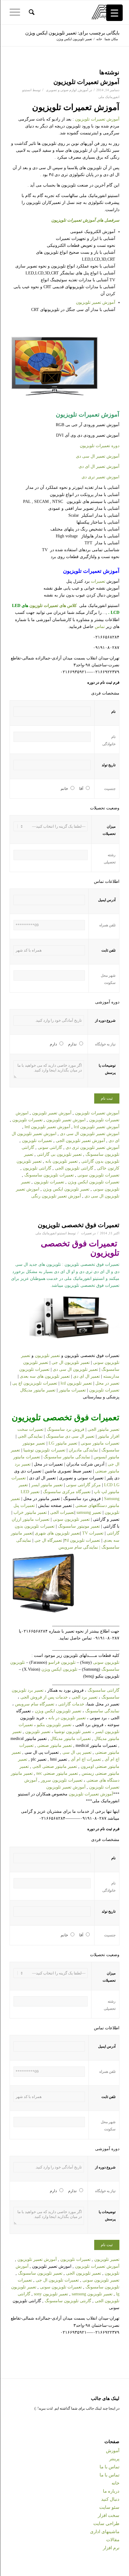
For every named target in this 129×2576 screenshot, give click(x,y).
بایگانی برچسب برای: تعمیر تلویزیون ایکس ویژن (72, 33)
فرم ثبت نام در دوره (103, 683)
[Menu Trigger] (114, 13)
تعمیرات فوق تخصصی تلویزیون (79, 1225)
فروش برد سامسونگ (66, 1429)
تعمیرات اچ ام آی (86, 1759)
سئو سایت (109, 2507)
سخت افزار (109, 2515)
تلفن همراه (107, 925)
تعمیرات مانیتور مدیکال (71, 1739)
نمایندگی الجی (30, 1436)
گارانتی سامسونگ (103, 1690)
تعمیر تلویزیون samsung (92, 2294)
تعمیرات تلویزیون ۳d (82, 1540)
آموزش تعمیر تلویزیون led (47, 1127)
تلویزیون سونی (106, 1662)
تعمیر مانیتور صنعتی (55, 1745)
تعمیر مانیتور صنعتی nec (57, 1773)
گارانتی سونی (50, 1148)
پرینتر (114, 2459)
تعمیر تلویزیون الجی (84, 2273)
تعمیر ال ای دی (87, 1376)
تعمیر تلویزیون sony (51, 2294)
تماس (100, 627)
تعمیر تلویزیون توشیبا (73, 1732)
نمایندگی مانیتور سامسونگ (66, 1457)
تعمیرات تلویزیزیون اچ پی (35, 1383)
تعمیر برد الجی (85, 1697)
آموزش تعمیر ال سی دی (98, 456)
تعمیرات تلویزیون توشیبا (44, 1450)
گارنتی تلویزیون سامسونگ (68, 2301)
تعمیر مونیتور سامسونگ (79, 1526)
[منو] (17, 12)
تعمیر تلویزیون (47, 1356)
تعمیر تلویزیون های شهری (57, 1533)
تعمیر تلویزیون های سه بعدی (45, 1376)
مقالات (113, 2540)
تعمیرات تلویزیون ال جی (57, 2280)
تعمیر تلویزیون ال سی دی (75, 1369)
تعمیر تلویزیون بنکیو (54, 1725)
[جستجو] (31, 12)
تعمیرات (98, 581)
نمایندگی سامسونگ (102, 1711)
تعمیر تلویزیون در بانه (67, 1718)
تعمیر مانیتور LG (63, 1443)
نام (113, 712)
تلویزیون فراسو (62, 1662)
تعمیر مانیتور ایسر (48, 1485)
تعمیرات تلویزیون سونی (98, 1175)
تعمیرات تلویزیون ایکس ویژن (93, 1182)
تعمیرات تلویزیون (27, 1120)
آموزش (83, 90)
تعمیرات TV (93, 1533)
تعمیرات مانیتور (72, 1390)
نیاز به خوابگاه (105, 1044)
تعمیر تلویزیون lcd (76, 1383)
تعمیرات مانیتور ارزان (31, 1519)
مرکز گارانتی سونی (83, 1485)
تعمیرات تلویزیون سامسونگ (49, 1175)
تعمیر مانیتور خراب (30, 1512)
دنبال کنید (110, 2499)
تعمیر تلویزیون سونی (72, 1519)
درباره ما (111, 2491)
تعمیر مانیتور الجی (103, 1429)
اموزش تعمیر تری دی (100, 477)
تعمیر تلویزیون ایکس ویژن (67, 1189)
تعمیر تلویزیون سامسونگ (40, 2273)
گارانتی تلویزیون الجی (74, 1168)
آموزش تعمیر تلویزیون (96, 302)
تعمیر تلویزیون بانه (61, 1161)
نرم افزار (111, 2548)
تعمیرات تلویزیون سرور (62, 1780)
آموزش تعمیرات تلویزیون (86, 82)
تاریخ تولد (109, 765)
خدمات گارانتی (71, 1704)
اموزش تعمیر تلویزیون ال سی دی (90, 1134)
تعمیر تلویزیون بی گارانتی (59, 1154)
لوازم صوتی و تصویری (61, 90)
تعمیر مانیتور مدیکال (38, 1390)
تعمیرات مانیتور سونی (100, 1443)
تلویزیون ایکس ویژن (60, 1669)
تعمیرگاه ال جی (48, 1540)
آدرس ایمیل (107, 900)
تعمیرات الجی (62, 1512)
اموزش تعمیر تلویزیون (66, 1120)
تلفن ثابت (108, 950)
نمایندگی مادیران (83, 1450)
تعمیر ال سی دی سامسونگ (71, 1436)
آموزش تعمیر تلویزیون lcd (97, 1127)
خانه (115, 2483)
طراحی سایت (106, 2524)
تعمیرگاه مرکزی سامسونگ (67, 1492)
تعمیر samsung (90, 1512)
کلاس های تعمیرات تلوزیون (53, 606)
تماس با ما (109, 2467)
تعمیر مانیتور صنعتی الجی (55, 1766)
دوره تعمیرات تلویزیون (100, 446)
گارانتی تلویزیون (37, 1168)
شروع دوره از (105, 1021)
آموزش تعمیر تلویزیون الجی (81, 1141)
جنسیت (110, 789)
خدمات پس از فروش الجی (44, 1697)
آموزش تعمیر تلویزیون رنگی (56, 1196)
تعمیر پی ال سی (77, 1752)
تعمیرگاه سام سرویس (35, 1704)
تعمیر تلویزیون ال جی (71, 1363)
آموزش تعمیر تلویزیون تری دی (93, 1148)
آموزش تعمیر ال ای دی (99, 466)
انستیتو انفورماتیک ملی (51, 1233)
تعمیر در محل (107, 1383)
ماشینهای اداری (105, 2532)
